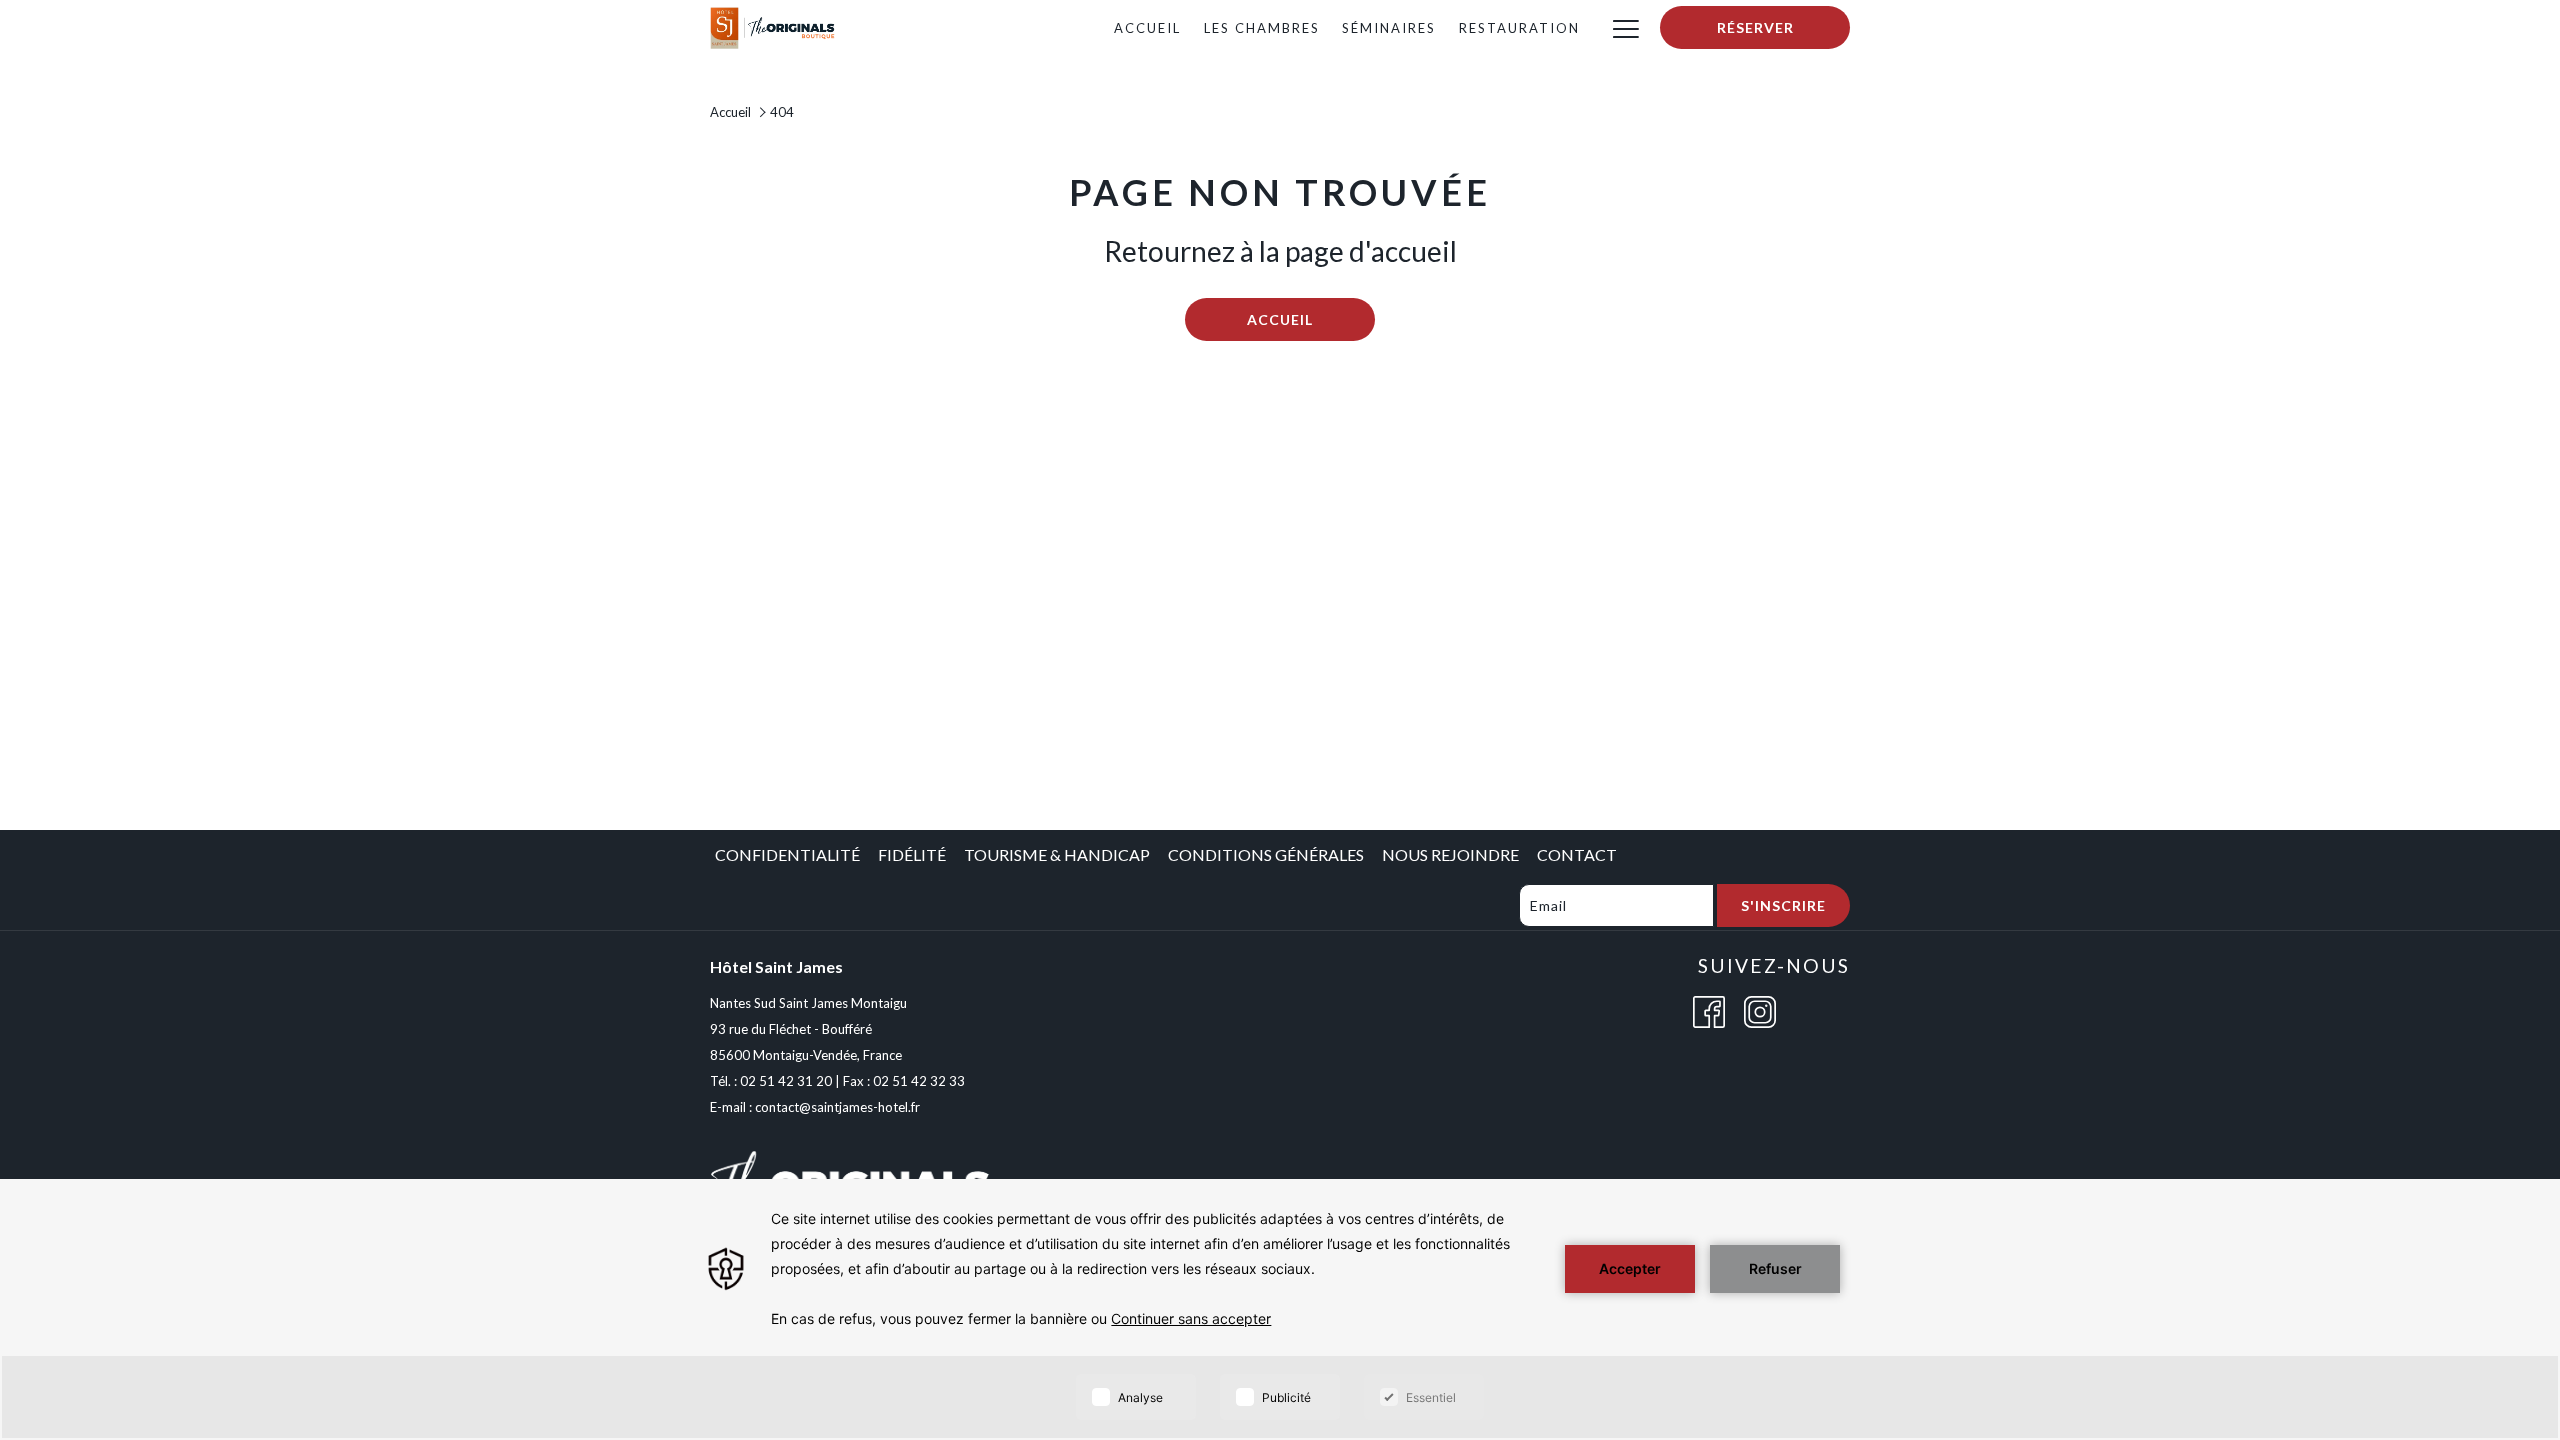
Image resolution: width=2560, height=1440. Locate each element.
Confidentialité (787, 854)
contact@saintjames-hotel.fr (837, 1107)
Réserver (1755, 27)
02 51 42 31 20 (786, 1081)
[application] (1280, 1309)
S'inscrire (1783, 905)
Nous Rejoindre (1450, 854)
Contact (1577, 854)
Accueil (730, 112)
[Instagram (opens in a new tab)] (1760, 1009)
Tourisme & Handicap (1057, 854)
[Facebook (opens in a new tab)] (1709, 1009)
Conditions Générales (1266, 854)
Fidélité (912, 854)
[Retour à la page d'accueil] (773, 26)
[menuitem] (1147, 27)
